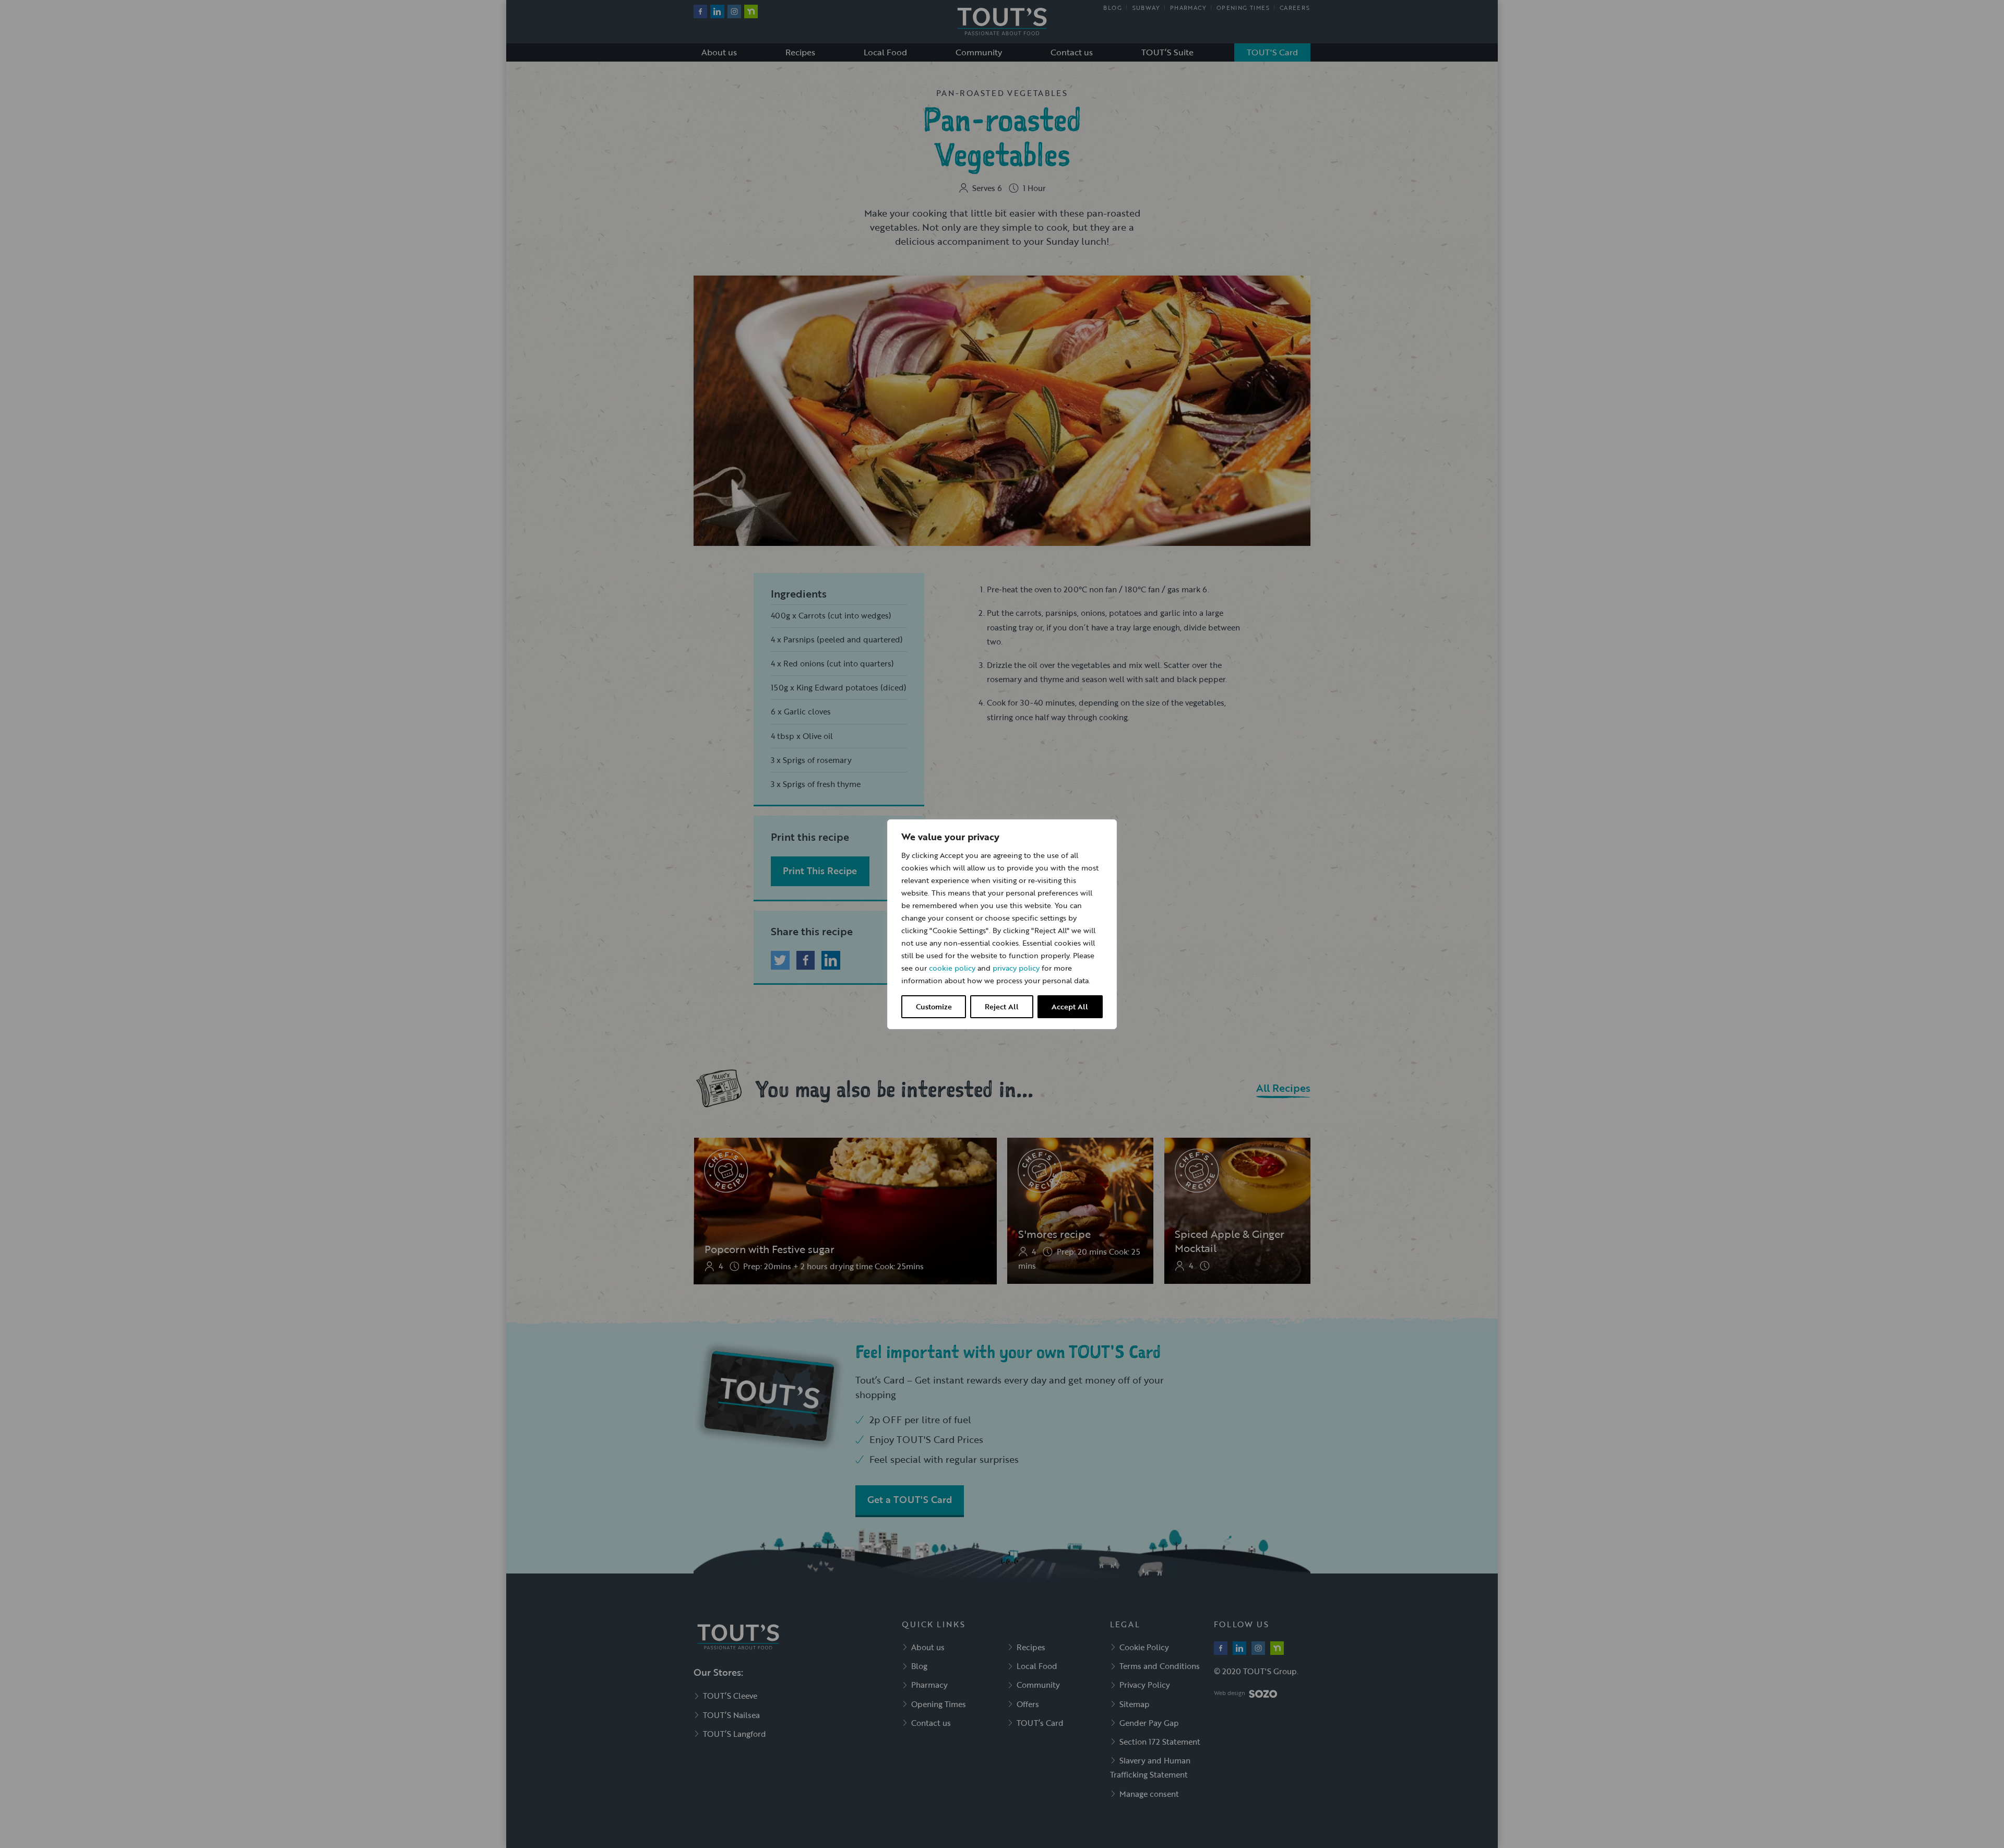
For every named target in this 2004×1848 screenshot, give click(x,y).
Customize (934, 1006)
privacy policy (1016, 968)
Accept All (1070, 1006)
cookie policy (952, 968)
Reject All (1002, 1006)
